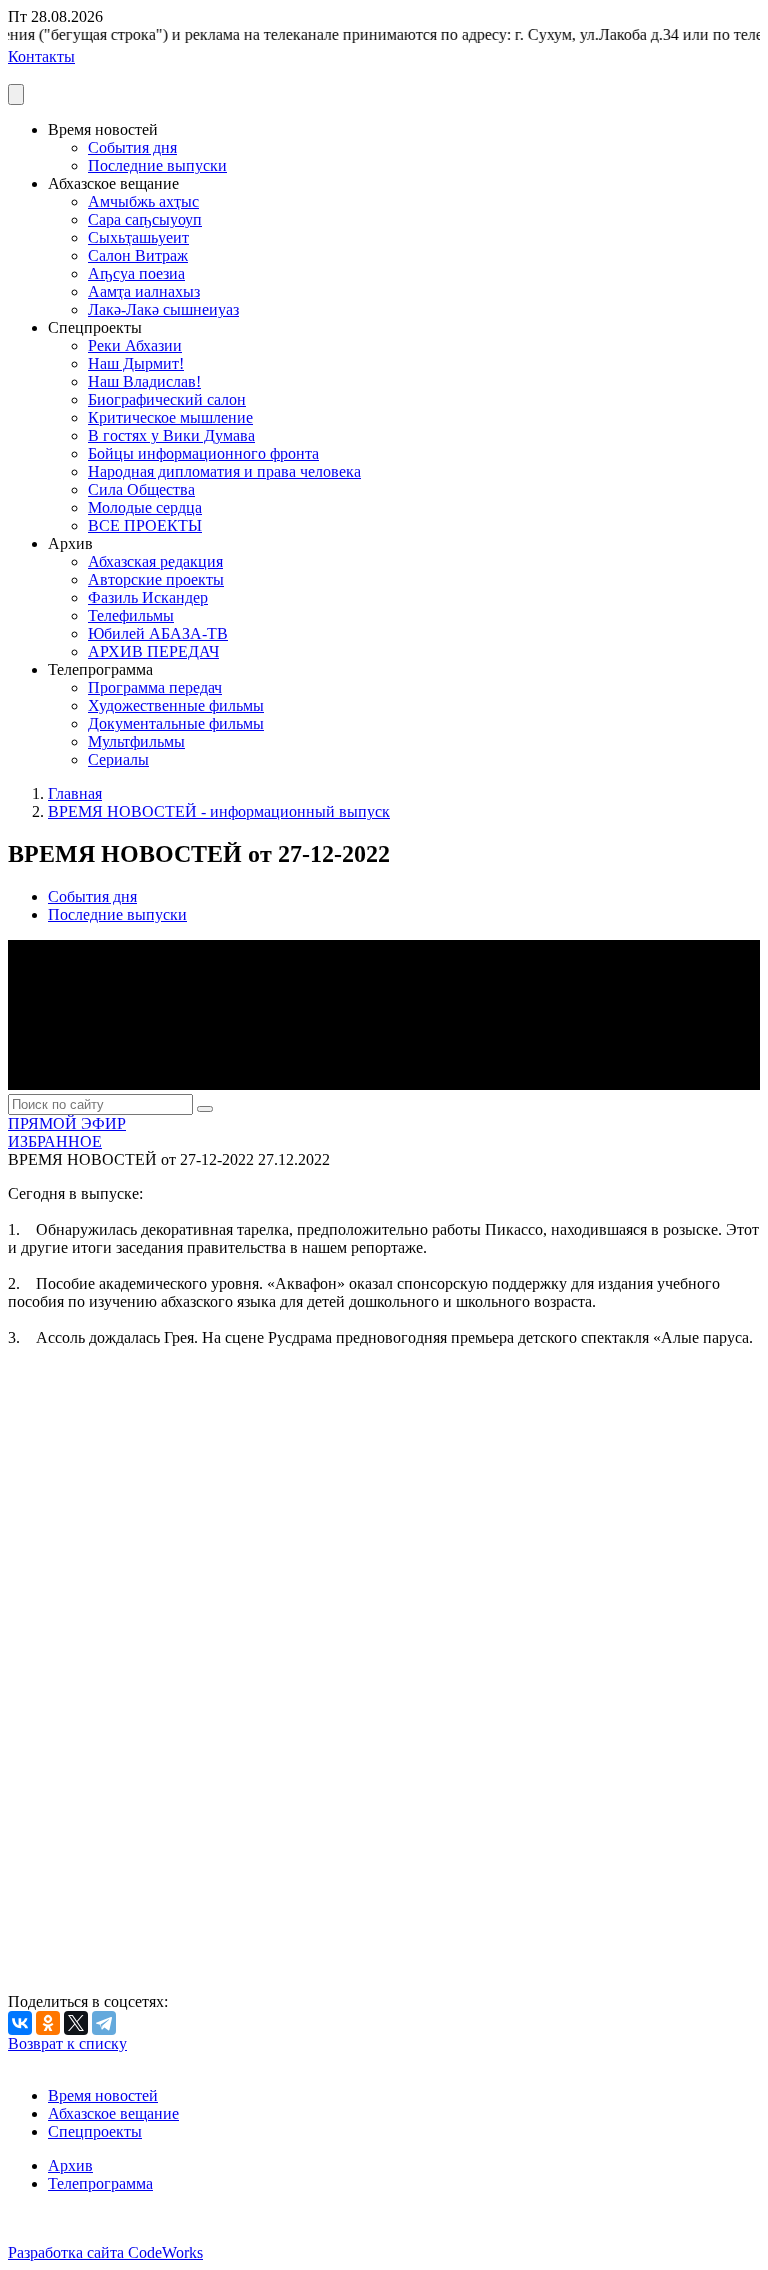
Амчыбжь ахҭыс (143, 201)
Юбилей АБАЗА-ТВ (158, 633)
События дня (132, 147)
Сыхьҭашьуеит (138, 237)
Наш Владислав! (144, 381)
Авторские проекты (156, 579)
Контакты (41, 56)
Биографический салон (167, 399)
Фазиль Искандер (148, 597)
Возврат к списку (67, 2043)
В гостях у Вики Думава (171, 435)
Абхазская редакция (155, 561)
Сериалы (118, 759)
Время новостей (103, 2095)
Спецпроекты (95, 2131)
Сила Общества (141, 489)
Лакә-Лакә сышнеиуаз (163, 309)
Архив (70, 2165)
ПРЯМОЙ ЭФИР (67, 1123)
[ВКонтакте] (20, 2023)
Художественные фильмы (176, 705)
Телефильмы (131, 615)
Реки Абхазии (135, 345)
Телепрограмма (100, 2183)
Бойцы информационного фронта (203, 453)
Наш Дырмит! (136, 363)
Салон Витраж (138, 255)
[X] (76, 2023)
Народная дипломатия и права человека (224, 471)
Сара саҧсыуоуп (145, 219)
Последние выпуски (157, 165)
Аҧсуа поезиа (136, 273)
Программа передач (155, 687)
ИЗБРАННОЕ (55, 1141)
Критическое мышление (170, 417)
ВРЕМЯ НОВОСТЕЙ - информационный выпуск (219, 811)
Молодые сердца (145, 507)
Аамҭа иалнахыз (144, 291)
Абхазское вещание (113, 2113)
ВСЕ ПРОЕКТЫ (145, 525)
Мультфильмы (136, 741)
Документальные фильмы (176, 723)
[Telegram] (104, 2023)
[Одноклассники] (48, 2023)
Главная (75, 793)
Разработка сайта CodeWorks (105, 2252)
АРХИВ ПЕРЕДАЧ (153, 651)
